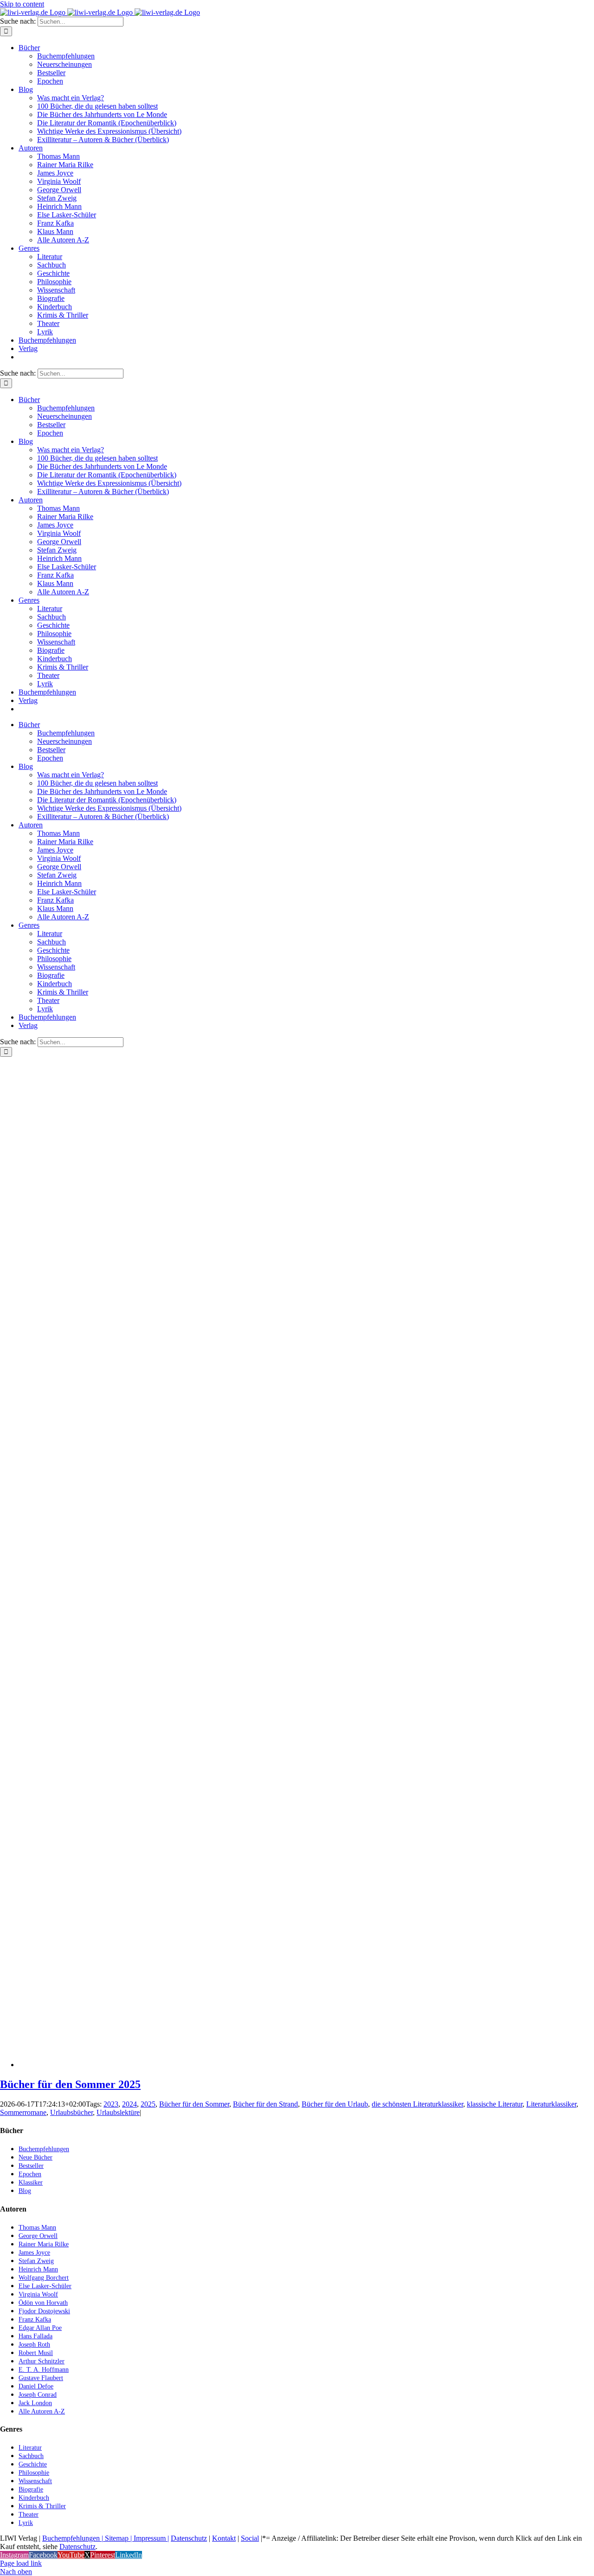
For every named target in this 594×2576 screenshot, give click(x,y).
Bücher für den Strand (265, 2104)
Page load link (21, 2563)
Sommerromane (23, 2112)
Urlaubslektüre (118, 2112)
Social (250, 2538)
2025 (148, 2104)
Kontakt (224, 2538)
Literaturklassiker (551, 2104)
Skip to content (22, 4)
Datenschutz (189, 2538)
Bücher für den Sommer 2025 (70, 2084)
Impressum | (151, 2538)
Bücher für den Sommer (194, 2104)
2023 (111, 2104)
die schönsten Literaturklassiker (417, 2104)
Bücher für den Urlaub (335, 2104)
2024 (129, 2104)
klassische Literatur (495, 2104)
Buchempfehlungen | (73, 2538)
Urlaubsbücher (71, 2112)
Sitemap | (118, 2538)
